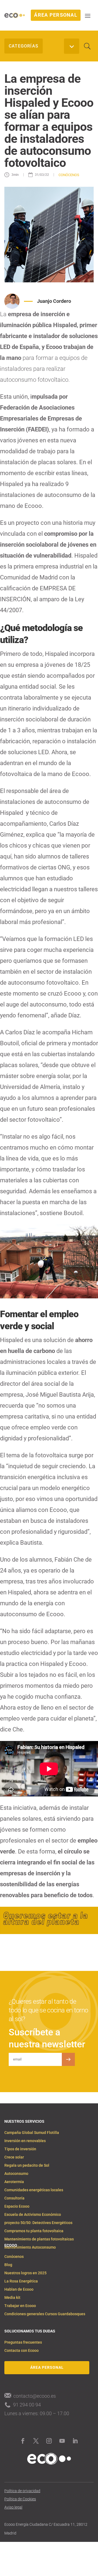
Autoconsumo (16, 2174)
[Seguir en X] (36, 2441)
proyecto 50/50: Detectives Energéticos (38, 2223)
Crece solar (14, 2157)
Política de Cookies (20, 2499)
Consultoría (14, 2198)
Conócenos (14, 2257)
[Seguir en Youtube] (62, 2441)
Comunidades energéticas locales (34, 2190)
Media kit (12, 2298)
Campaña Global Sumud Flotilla (32, 2133)
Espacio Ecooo (17, 2206)
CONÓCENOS (69, 175)
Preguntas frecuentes (23, 2342)
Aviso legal (13, 2507)
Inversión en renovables (25, 2141)
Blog (8, 2265)
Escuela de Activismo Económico (33, 2215)
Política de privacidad (22, 2491)
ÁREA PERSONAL (56, 15)
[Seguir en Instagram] (49, 2441)
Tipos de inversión (20, 2149)
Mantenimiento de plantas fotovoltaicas (39, 2239)
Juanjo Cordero (54, 301)
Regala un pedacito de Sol (27, 2165)
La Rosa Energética (21, 2281)
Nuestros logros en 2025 (25, 2273)
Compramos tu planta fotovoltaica (34, 2231)
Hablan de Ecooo (19, 2289)
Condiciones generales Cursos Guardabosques (45, 2314)
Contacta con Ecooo (22, 2351)
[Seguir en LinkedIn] (75, 2441)
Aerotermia (14, 2182)
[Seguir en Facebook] (23, 2441)
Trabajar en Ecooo (20, 2306)
